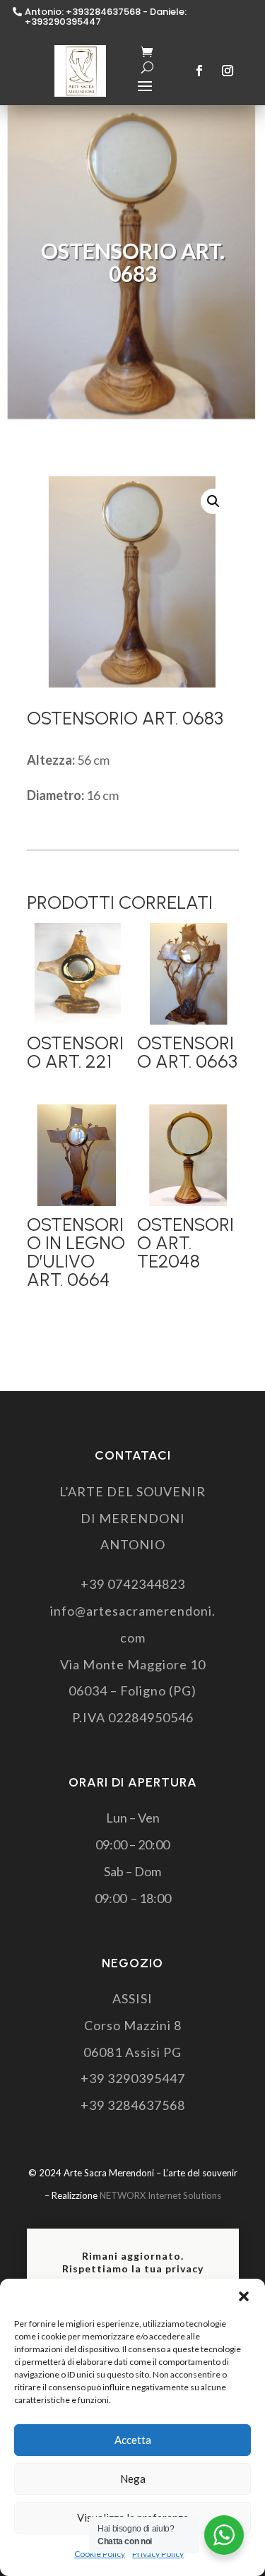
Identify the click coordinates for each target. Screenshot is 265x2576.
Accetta (133, 2440)
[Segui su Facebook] (199, 71)
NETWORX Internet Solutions (160, 2195)
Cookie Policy (100, 2554)
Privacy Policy (158, 2554)
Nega (133, 2479)
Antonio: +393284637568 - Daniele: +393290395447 (106, 17)
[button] (244, 2296)
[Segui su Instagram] (228, 71)
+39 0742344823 (133, 1584)
